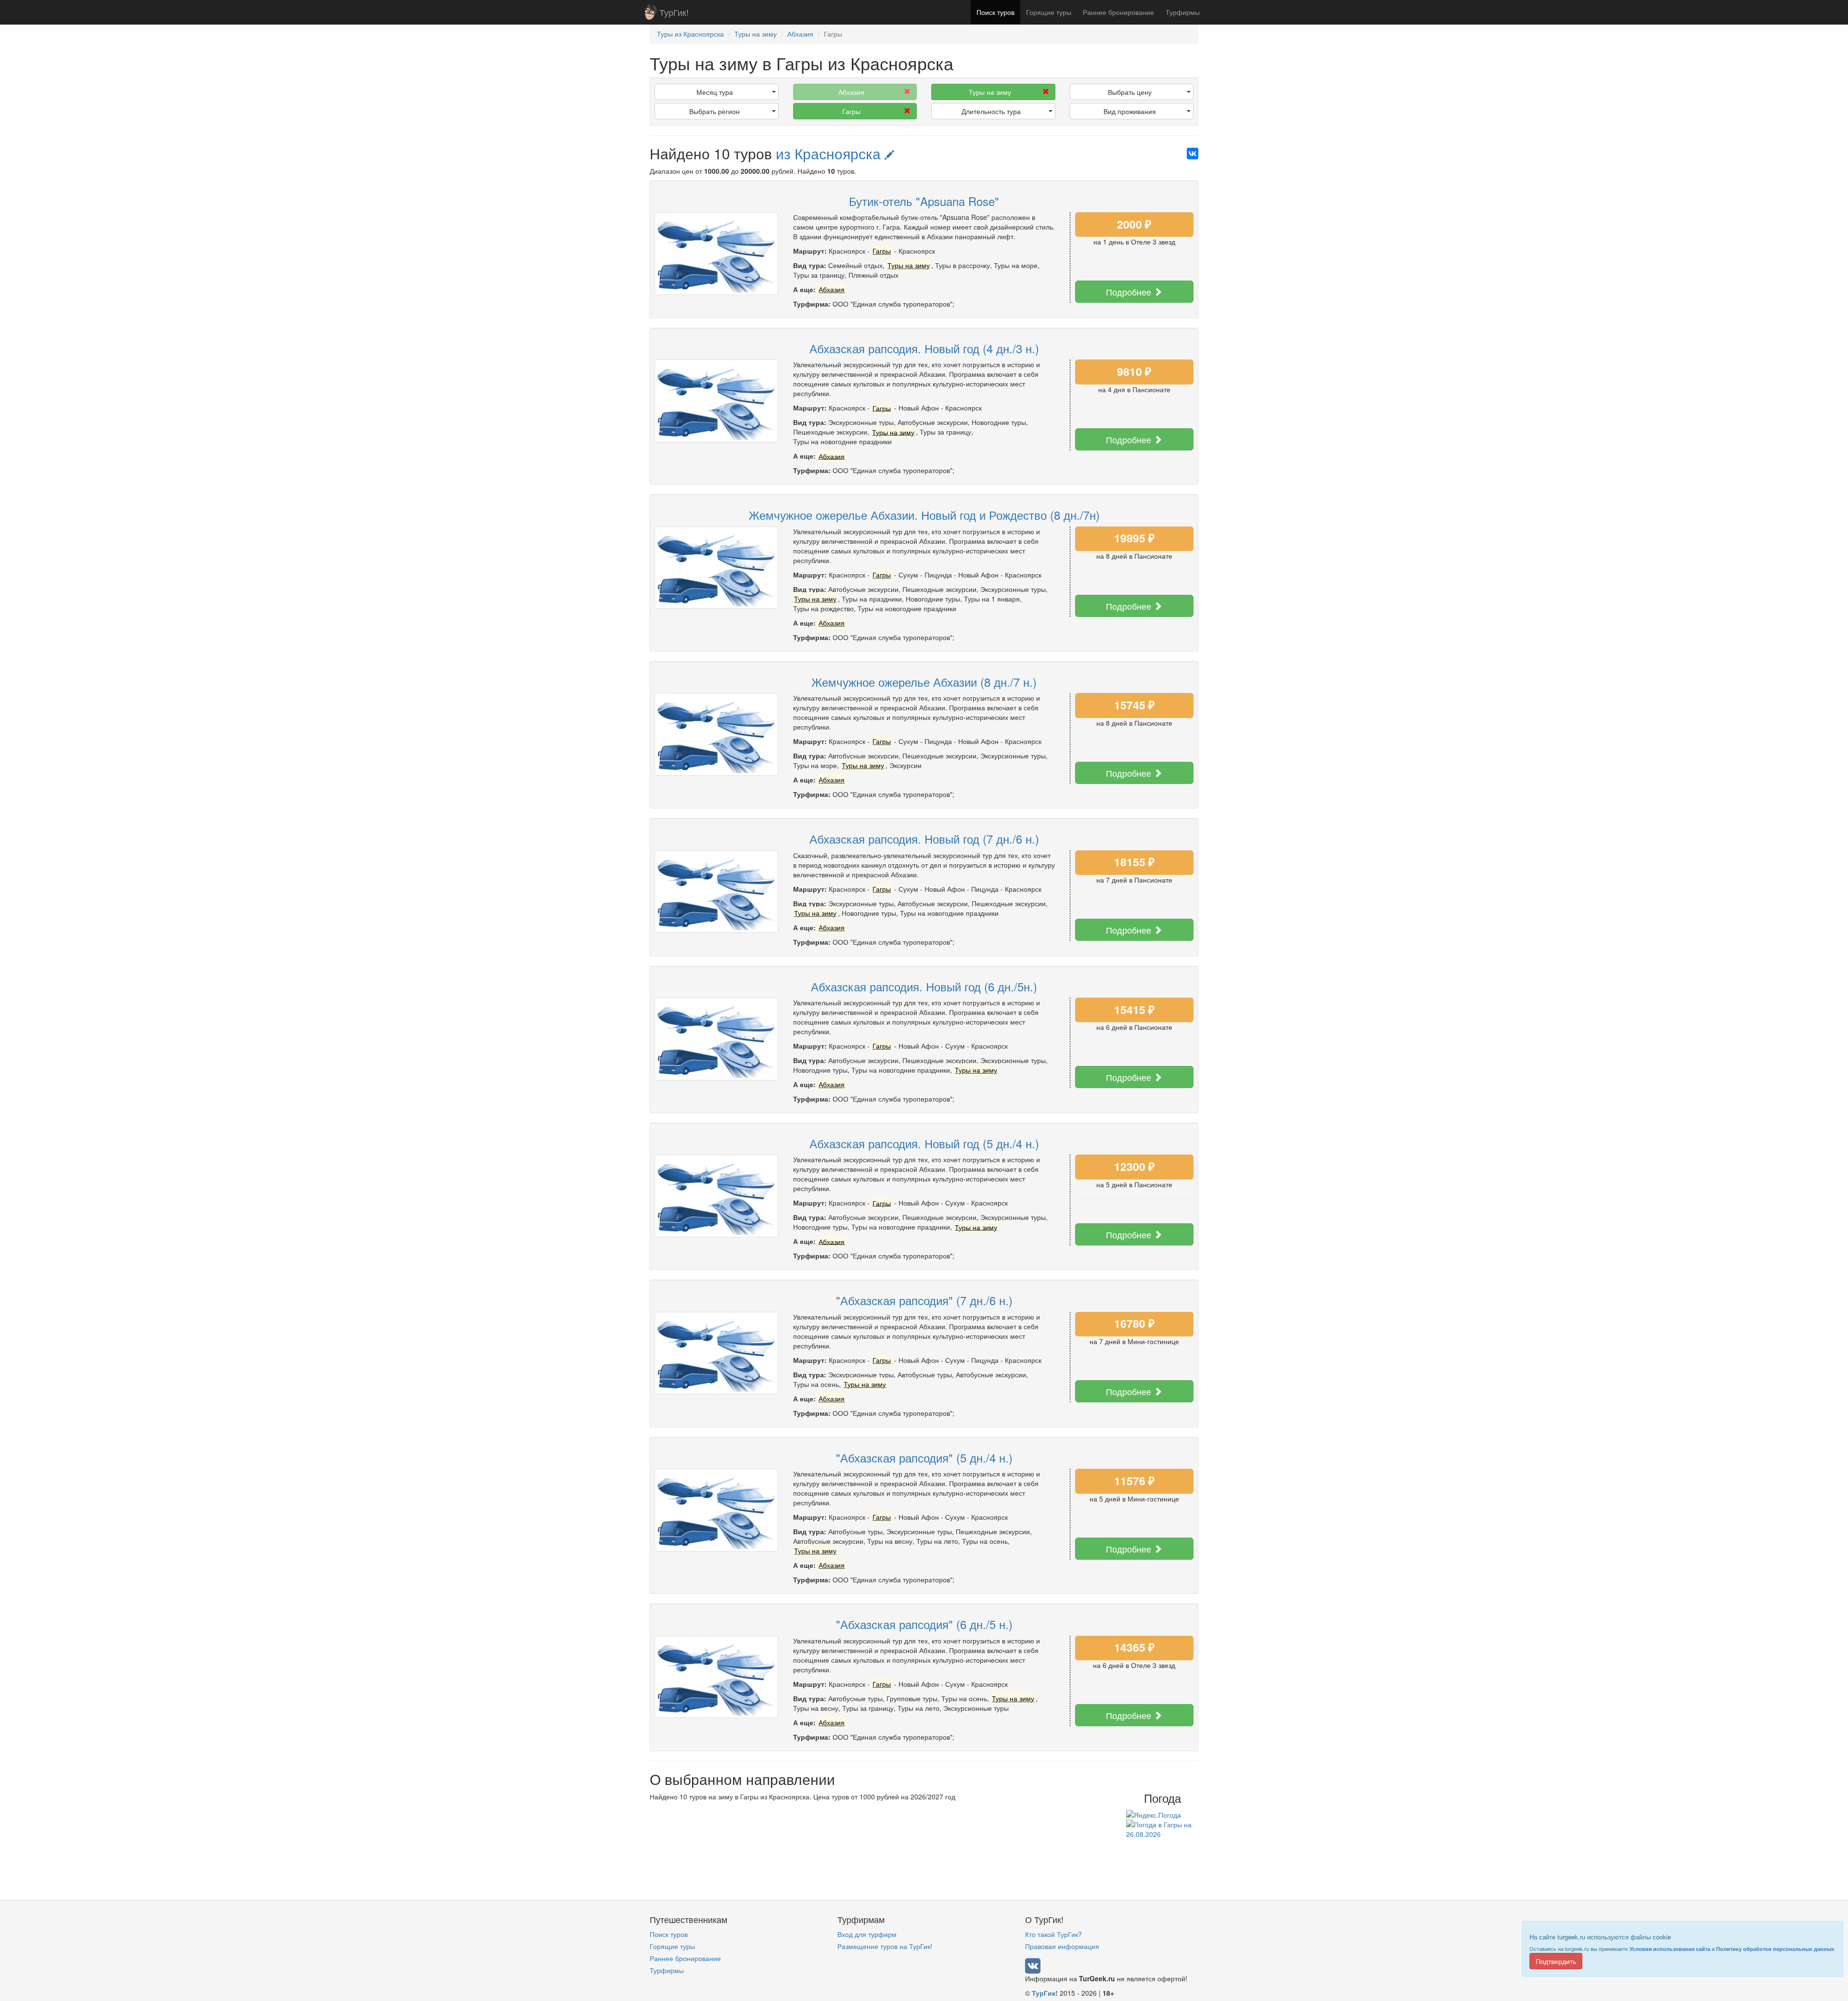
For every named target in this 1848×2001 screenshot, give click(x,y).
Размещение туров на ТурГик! (885, 1946)
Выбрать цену (1130, 92)
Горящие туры (1049, 12)
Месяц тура (715, 92)
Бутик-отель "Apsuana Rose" (924, 201)
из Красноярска (830, 153)
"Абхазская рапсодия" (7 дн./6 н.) (924, 1300)
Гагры (851, 111)
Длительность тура (991, 111)
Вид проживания (1130, 111)
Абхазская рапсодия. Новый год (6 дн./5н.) (924, 986)
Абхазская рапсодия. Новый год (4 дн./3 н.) (924, 348)
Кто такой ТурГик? (1053, 1934)
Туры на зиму (990, 92)
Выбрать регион (714, 111)
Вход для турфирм (867, 1934)
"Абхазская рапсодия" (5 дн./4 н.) (924, 1457)
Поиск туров (995, 12)
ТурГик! (674, 12)
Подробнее (1130, 292)
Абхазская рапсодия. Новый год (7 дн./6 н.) (924, 839)
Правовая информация (1062, 1946)
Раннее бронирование (1118, 12)
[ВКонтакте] (1193, 154)
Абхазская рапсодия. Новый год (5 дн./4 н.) (924, 1143)
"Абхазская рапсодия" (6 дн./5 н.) (924, 1624)
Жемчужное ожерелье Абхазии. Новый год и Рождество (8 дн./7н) (924, 515)
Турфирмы (1183, 12)
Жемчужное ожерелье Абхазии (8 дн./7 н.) (924, 682)
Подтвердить (1556, 1961)
